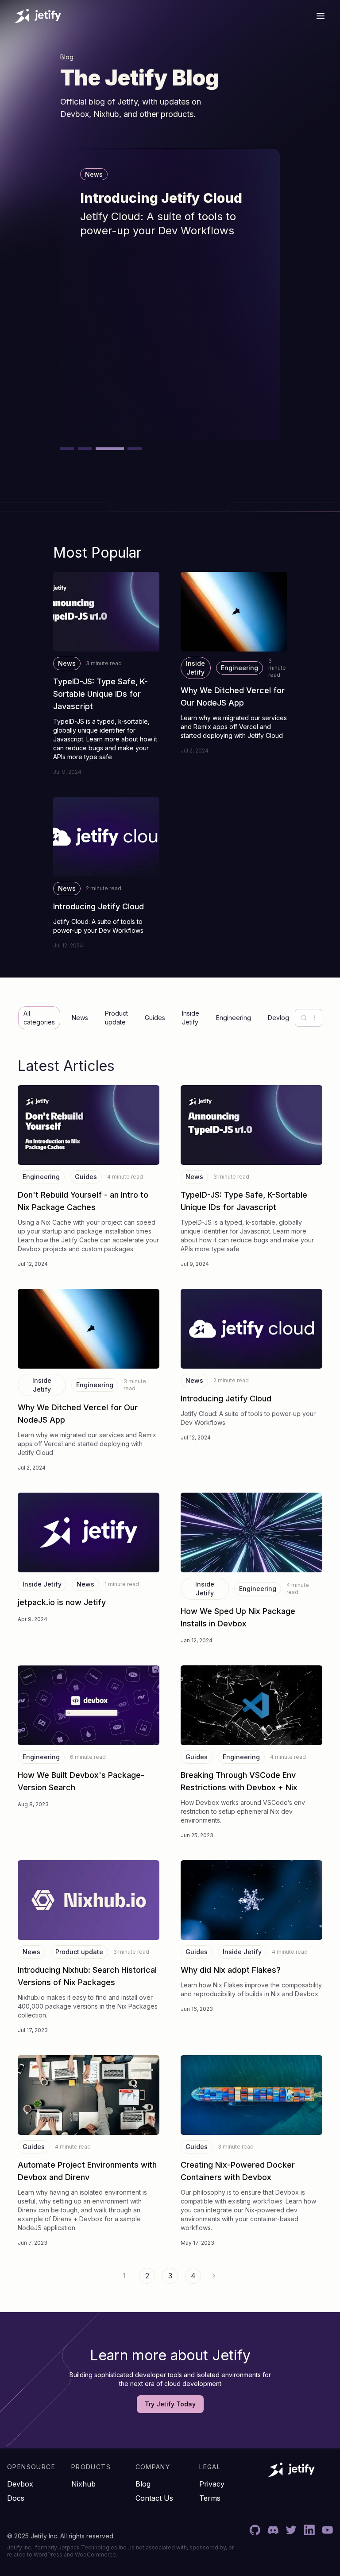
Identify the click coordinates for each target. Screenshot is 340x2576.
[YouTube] (327, 2530)
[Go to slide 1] (67, 449)
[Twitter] (291, 2530)
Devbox (20, 2484)
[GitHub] (255, 2530)
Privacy (212, 2484)
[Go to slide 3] (103, 449)
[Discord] (273, 2530)
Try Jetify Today (170, 2404)
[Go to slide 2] (85, 449)
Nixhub (83, 2484)
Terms (210, 2498)
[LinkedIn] (309, 2530)
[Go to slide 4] (127, 449)
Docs (16, 2498)
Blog (143, 2484)
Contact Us (154, 2498)
